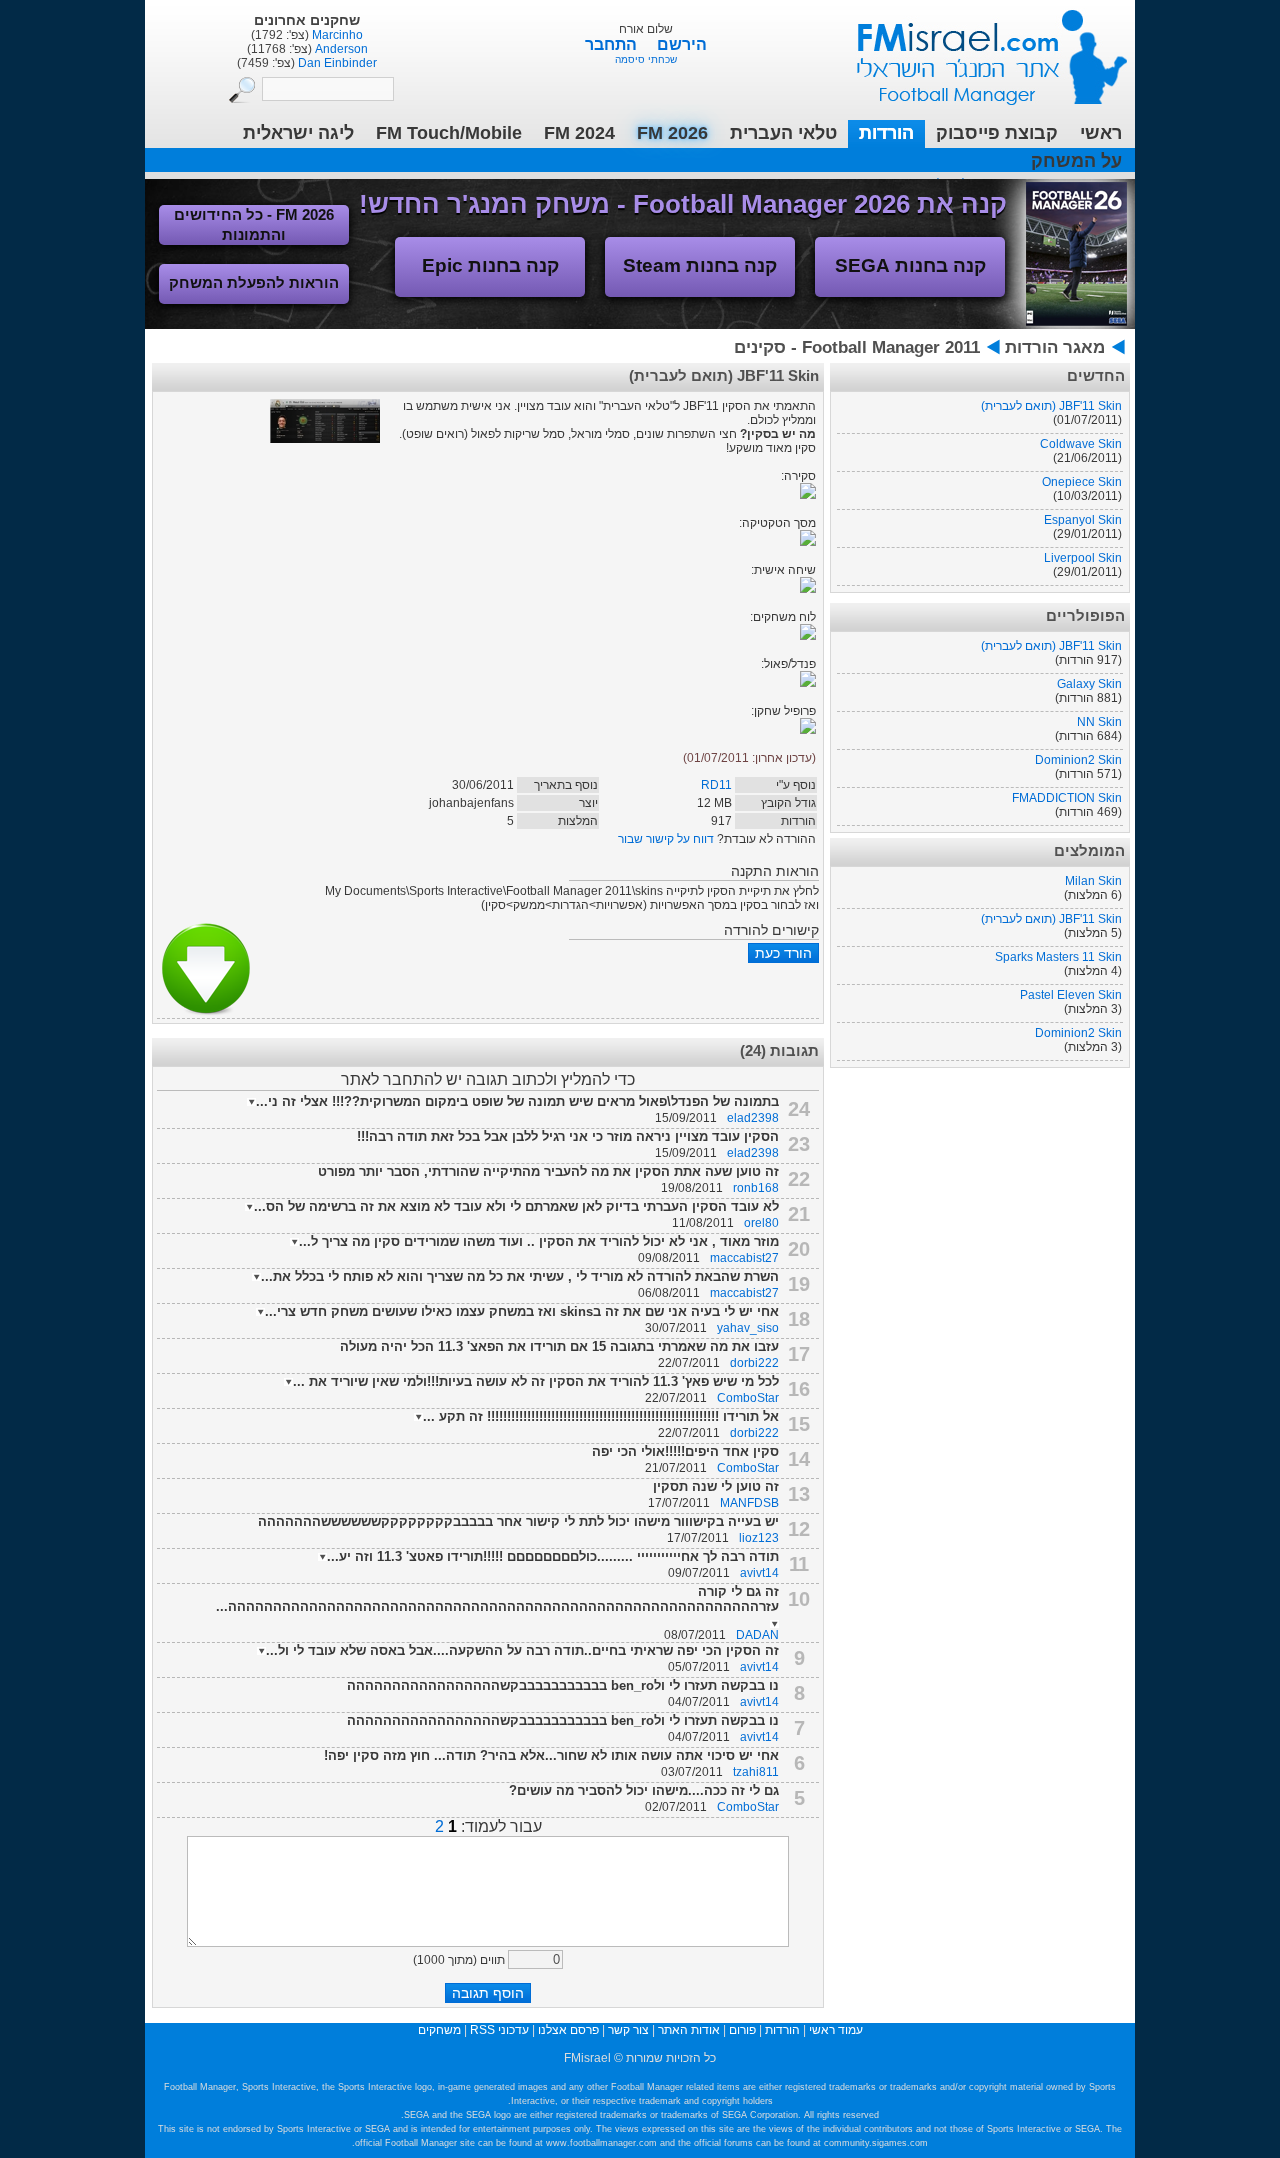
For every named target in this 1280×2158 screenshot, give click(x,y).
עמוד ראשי (979, 49)
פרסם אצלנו (568, 2030)
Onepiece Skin (1082, 482)
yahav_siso (748, 1328)
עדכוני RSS (499, 2030)
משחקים (439, 2030)
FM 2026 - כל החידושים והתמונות (254, 224)
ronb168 (756, 1188)
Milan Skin (1093, 881)
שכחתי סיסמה (646, 59)
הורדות (886, 133)
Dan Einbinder (336, 63)
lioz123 (759, 1538)
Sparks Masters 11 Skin (1058, 957)
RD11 (716, 785)
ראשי (1101, 133)
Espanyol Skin (1083, 520)
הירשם (682, 44)
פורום (742, 2030)
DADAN (757, 1635)
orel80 (761, 1223)
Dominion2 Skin (1078, 760)
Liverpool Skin (1083, 558)
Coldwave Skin (1081, 444)
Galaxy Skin (1089, 684)
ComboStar (748, 1398)
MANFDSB (749, 1503)
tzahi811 (756, 1772)
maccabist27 (744, 1258)
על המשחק (1076, 161)
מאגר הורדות (1055, 347)
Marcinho (336, 35)
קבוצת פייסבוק (997, 133)
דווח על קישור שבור (666, 839)
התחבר (613, 44)
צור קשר (628, 2030)
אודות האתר (689, 2030)
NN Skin (1099, 722)
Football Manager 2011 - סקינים (857, 347)
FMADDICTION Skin (1067, 798)
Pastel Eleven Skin (1071, 995)
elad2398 (753, 1118)
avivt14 (759, 1573)
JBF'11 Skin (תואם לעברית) (1051, 406)
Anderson (340, 49)
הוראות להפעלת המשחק (254, 282)
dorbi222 (754, 1363)
